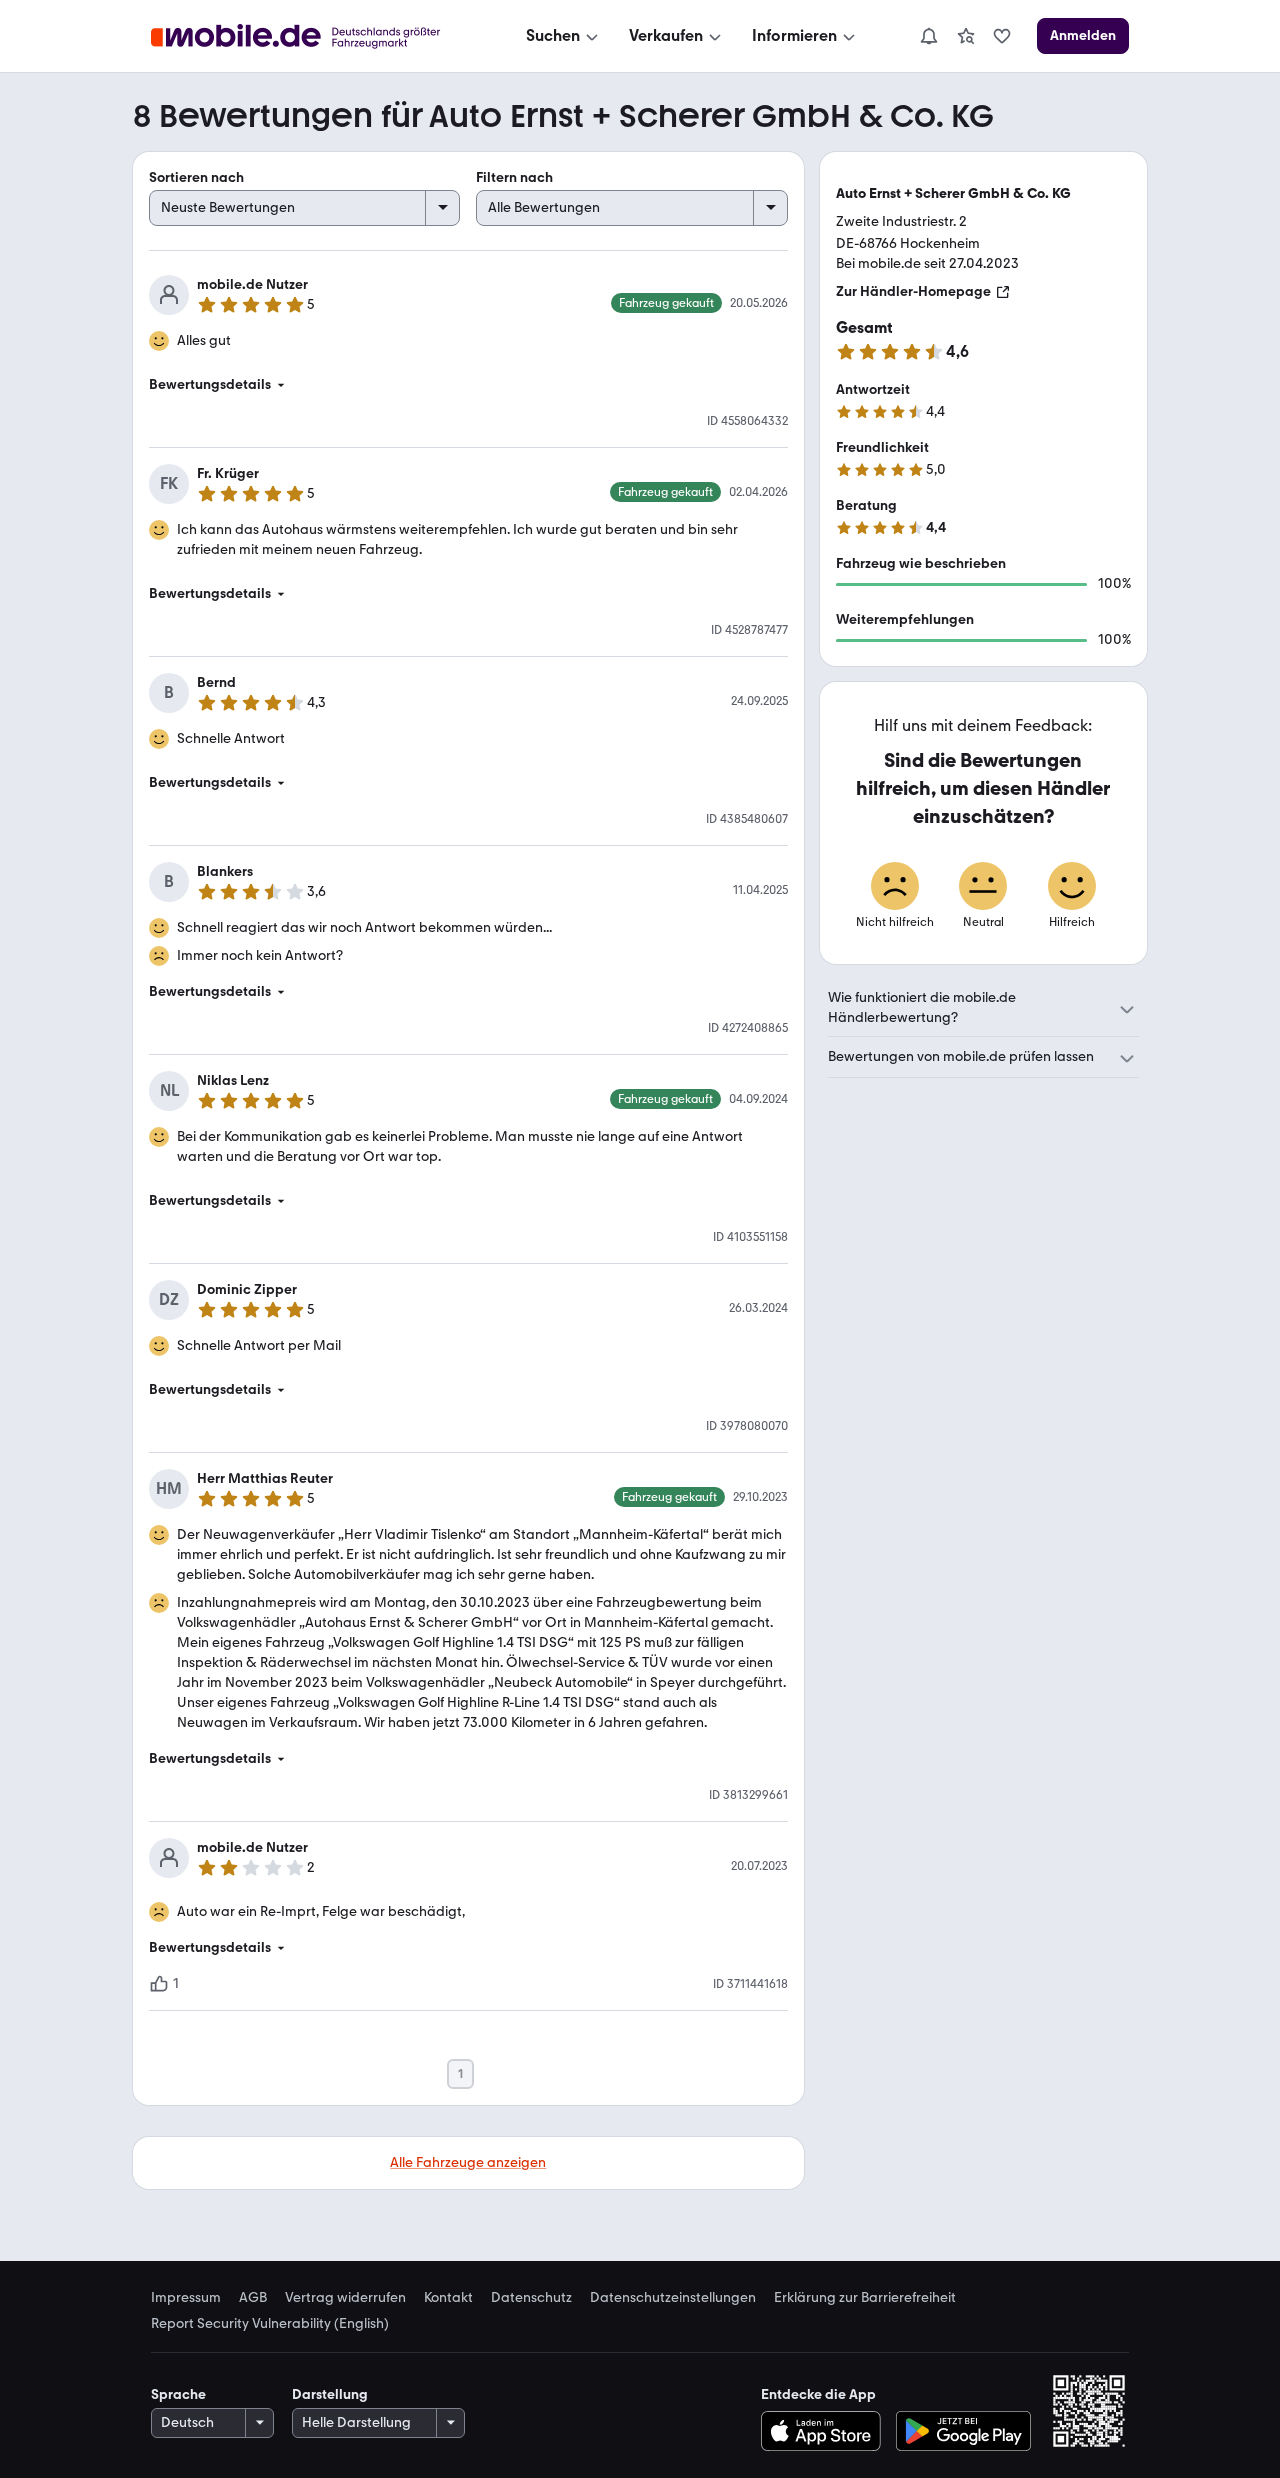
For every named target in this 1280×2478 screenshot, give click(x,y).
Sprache (178, 2394)
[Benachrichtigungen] (928, 36)
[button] (468, 385)
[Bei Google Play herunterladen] (963, 2431)
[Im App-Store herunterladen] (825, 2431)
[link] (966, 36)
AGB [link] (253, 2298)
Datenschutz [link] (531, 2298)
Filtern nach (514, 177)
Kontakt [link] (448, 2298)
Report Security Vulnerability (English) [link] (270, 2324)
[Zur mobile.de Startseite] (313, 36)
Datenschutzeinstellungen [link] (673, 2298)
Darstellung (330, 2394)
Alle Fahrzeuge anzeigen (468, 2162)
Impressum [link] (186, 2298)
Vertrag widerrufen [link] (345, 2298)
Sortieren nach (196, 177)
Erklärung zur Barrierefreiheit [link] (865, 2298)
